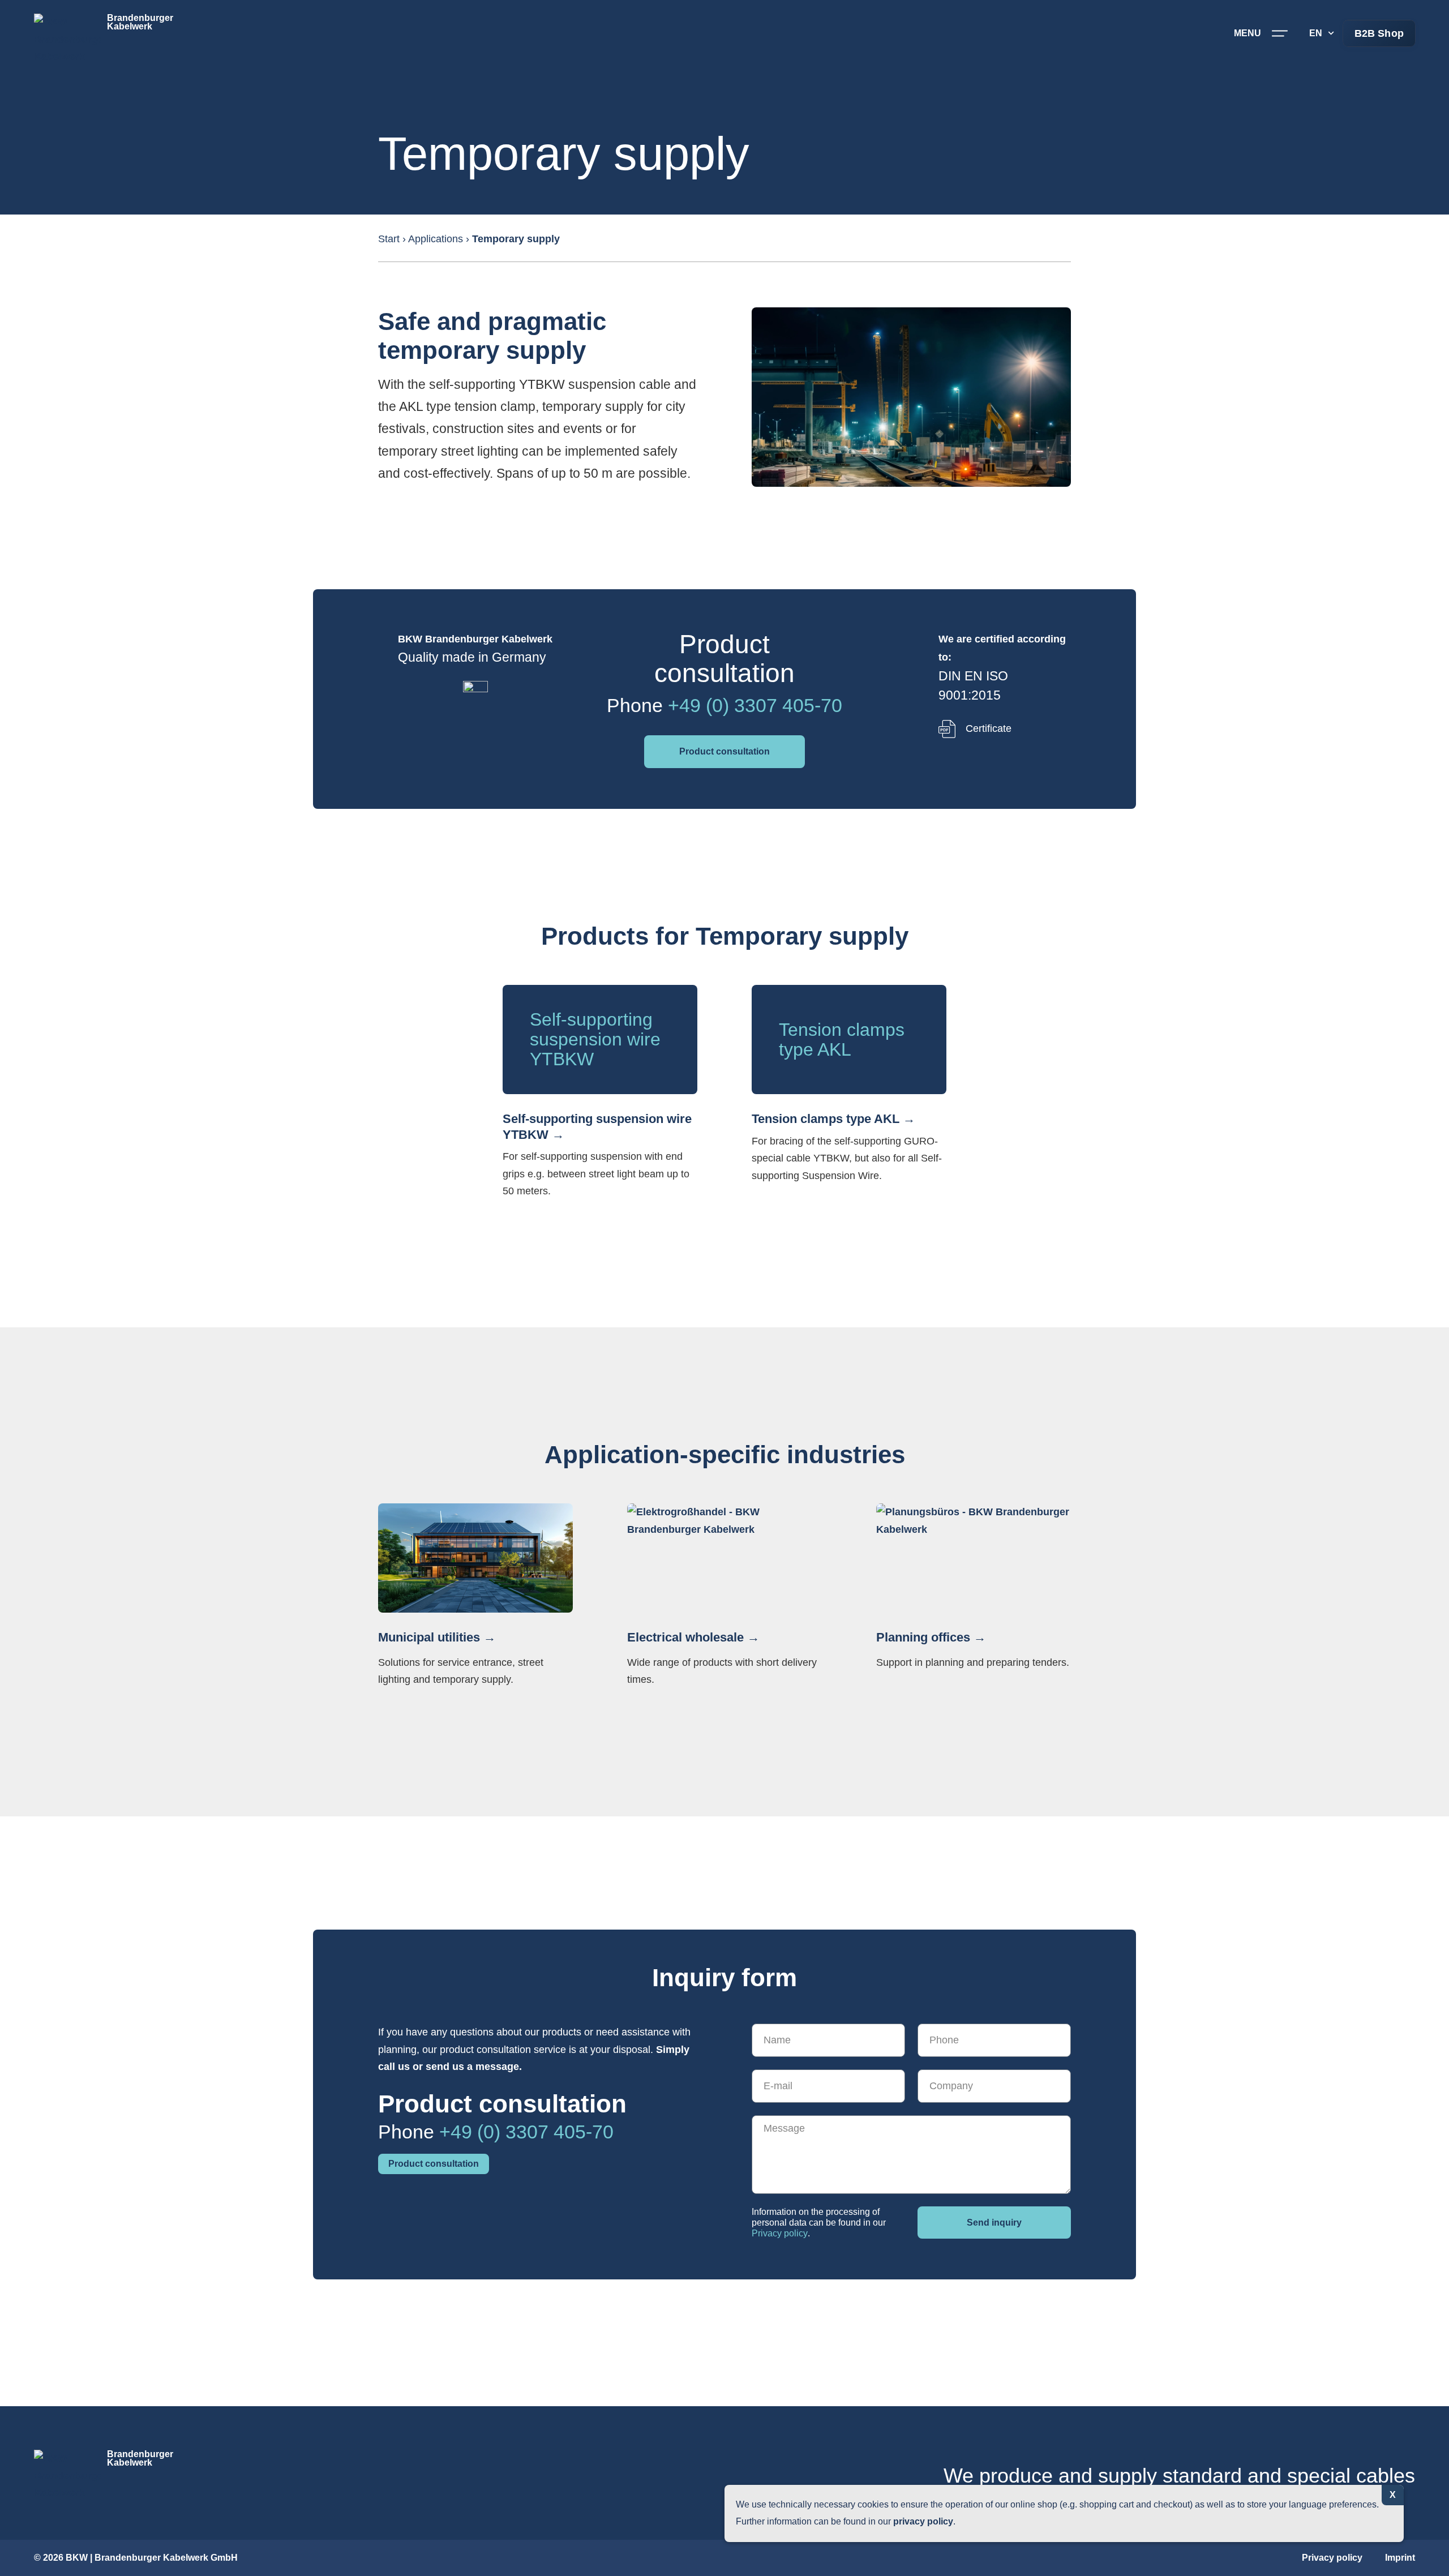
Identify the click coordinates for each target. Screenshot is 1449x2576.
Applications (436, 239)
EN (1316, 33)
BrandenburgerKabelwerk (140, 22)
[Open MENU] (1280, 33)
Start (389, 239)
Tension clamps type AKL (826, 1119)
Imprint (1400, 2558)
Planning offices (923, 1637)
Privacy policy (780, 2233)
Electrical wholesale (685, 1637)
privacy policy (923, 2521)
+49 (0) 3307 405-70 (755, 705)
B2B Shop (1379, 33)
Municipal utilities (429, 1637)
